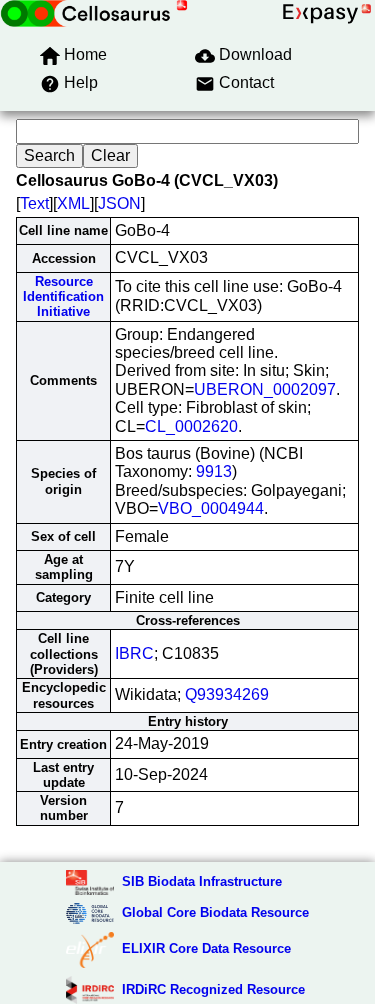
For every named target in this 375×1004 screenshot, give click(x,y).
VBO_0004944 (211, 508)
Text (34, 203)
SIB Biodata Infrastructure (202, 881)
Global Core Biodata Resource (215, 912)
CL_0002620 (191, 426)
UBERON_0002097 (265, 389)
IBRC (134, 653)
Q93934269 (227, 694)
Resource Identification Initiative (63, 297)
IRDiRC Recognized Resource (213, 989)
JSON (119, 203)
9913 (214, 471)
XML (73, 203)
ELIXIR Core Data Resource (206, 948)
